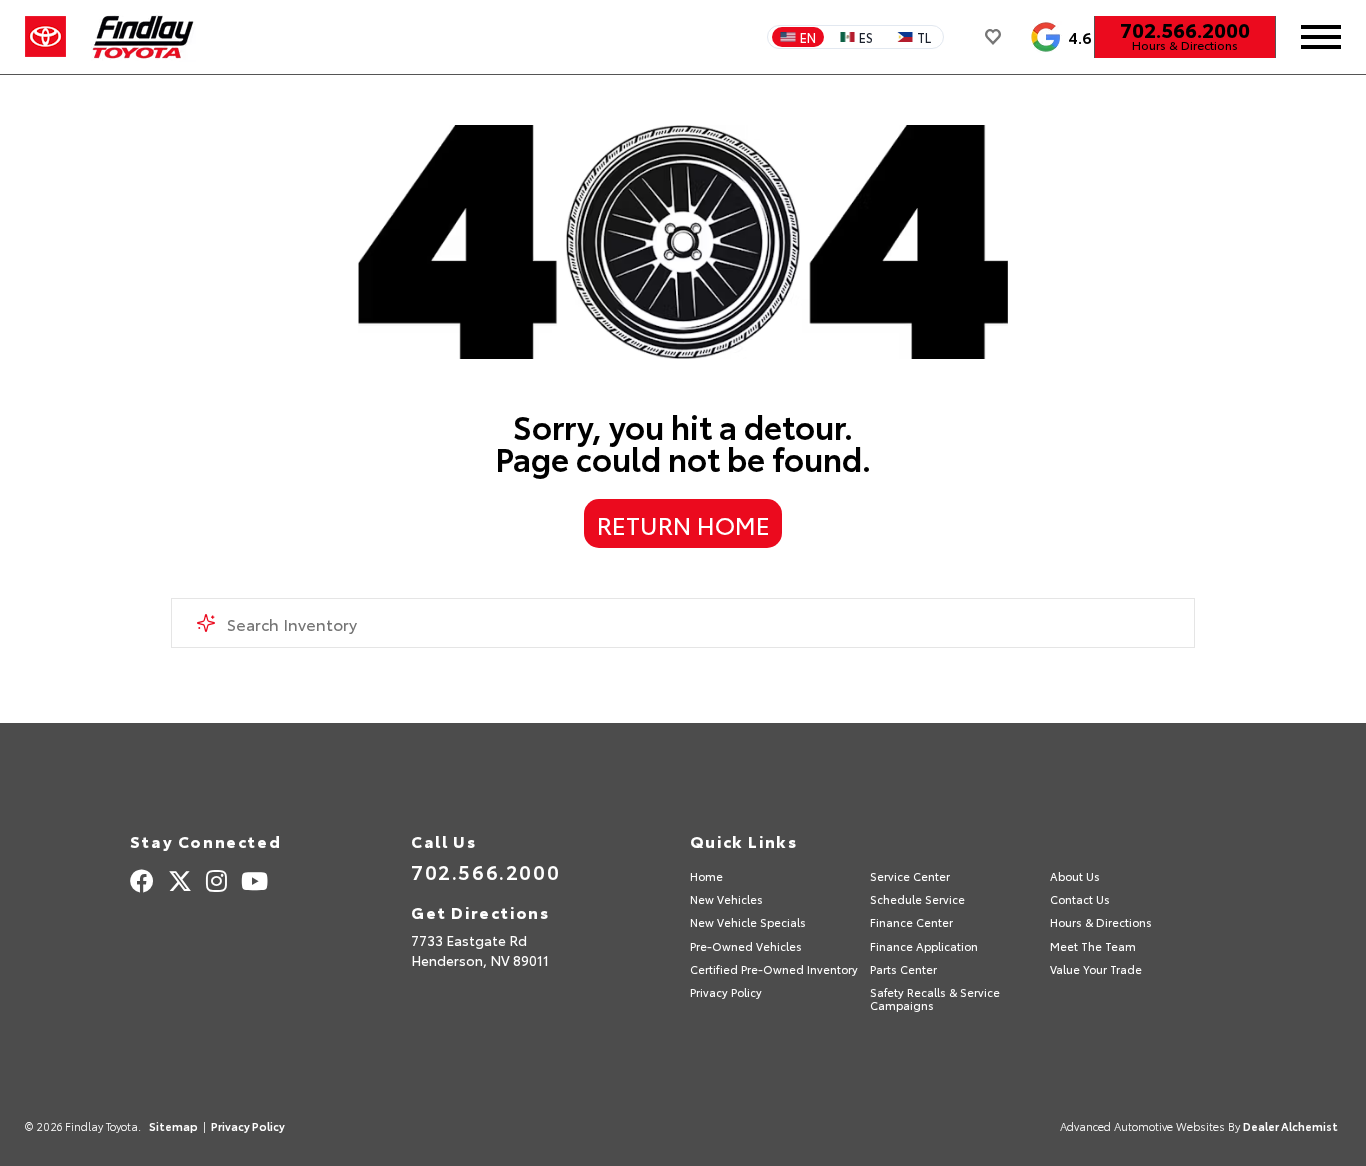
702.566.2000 (1185, 29)
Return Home (683, 524)
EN (808, 37)
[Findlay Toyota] (143, 37)
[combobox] (683, 623)
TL (924, 37)
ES (866, 37)
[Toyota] (45, 37)
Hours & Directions (1185, 45)
